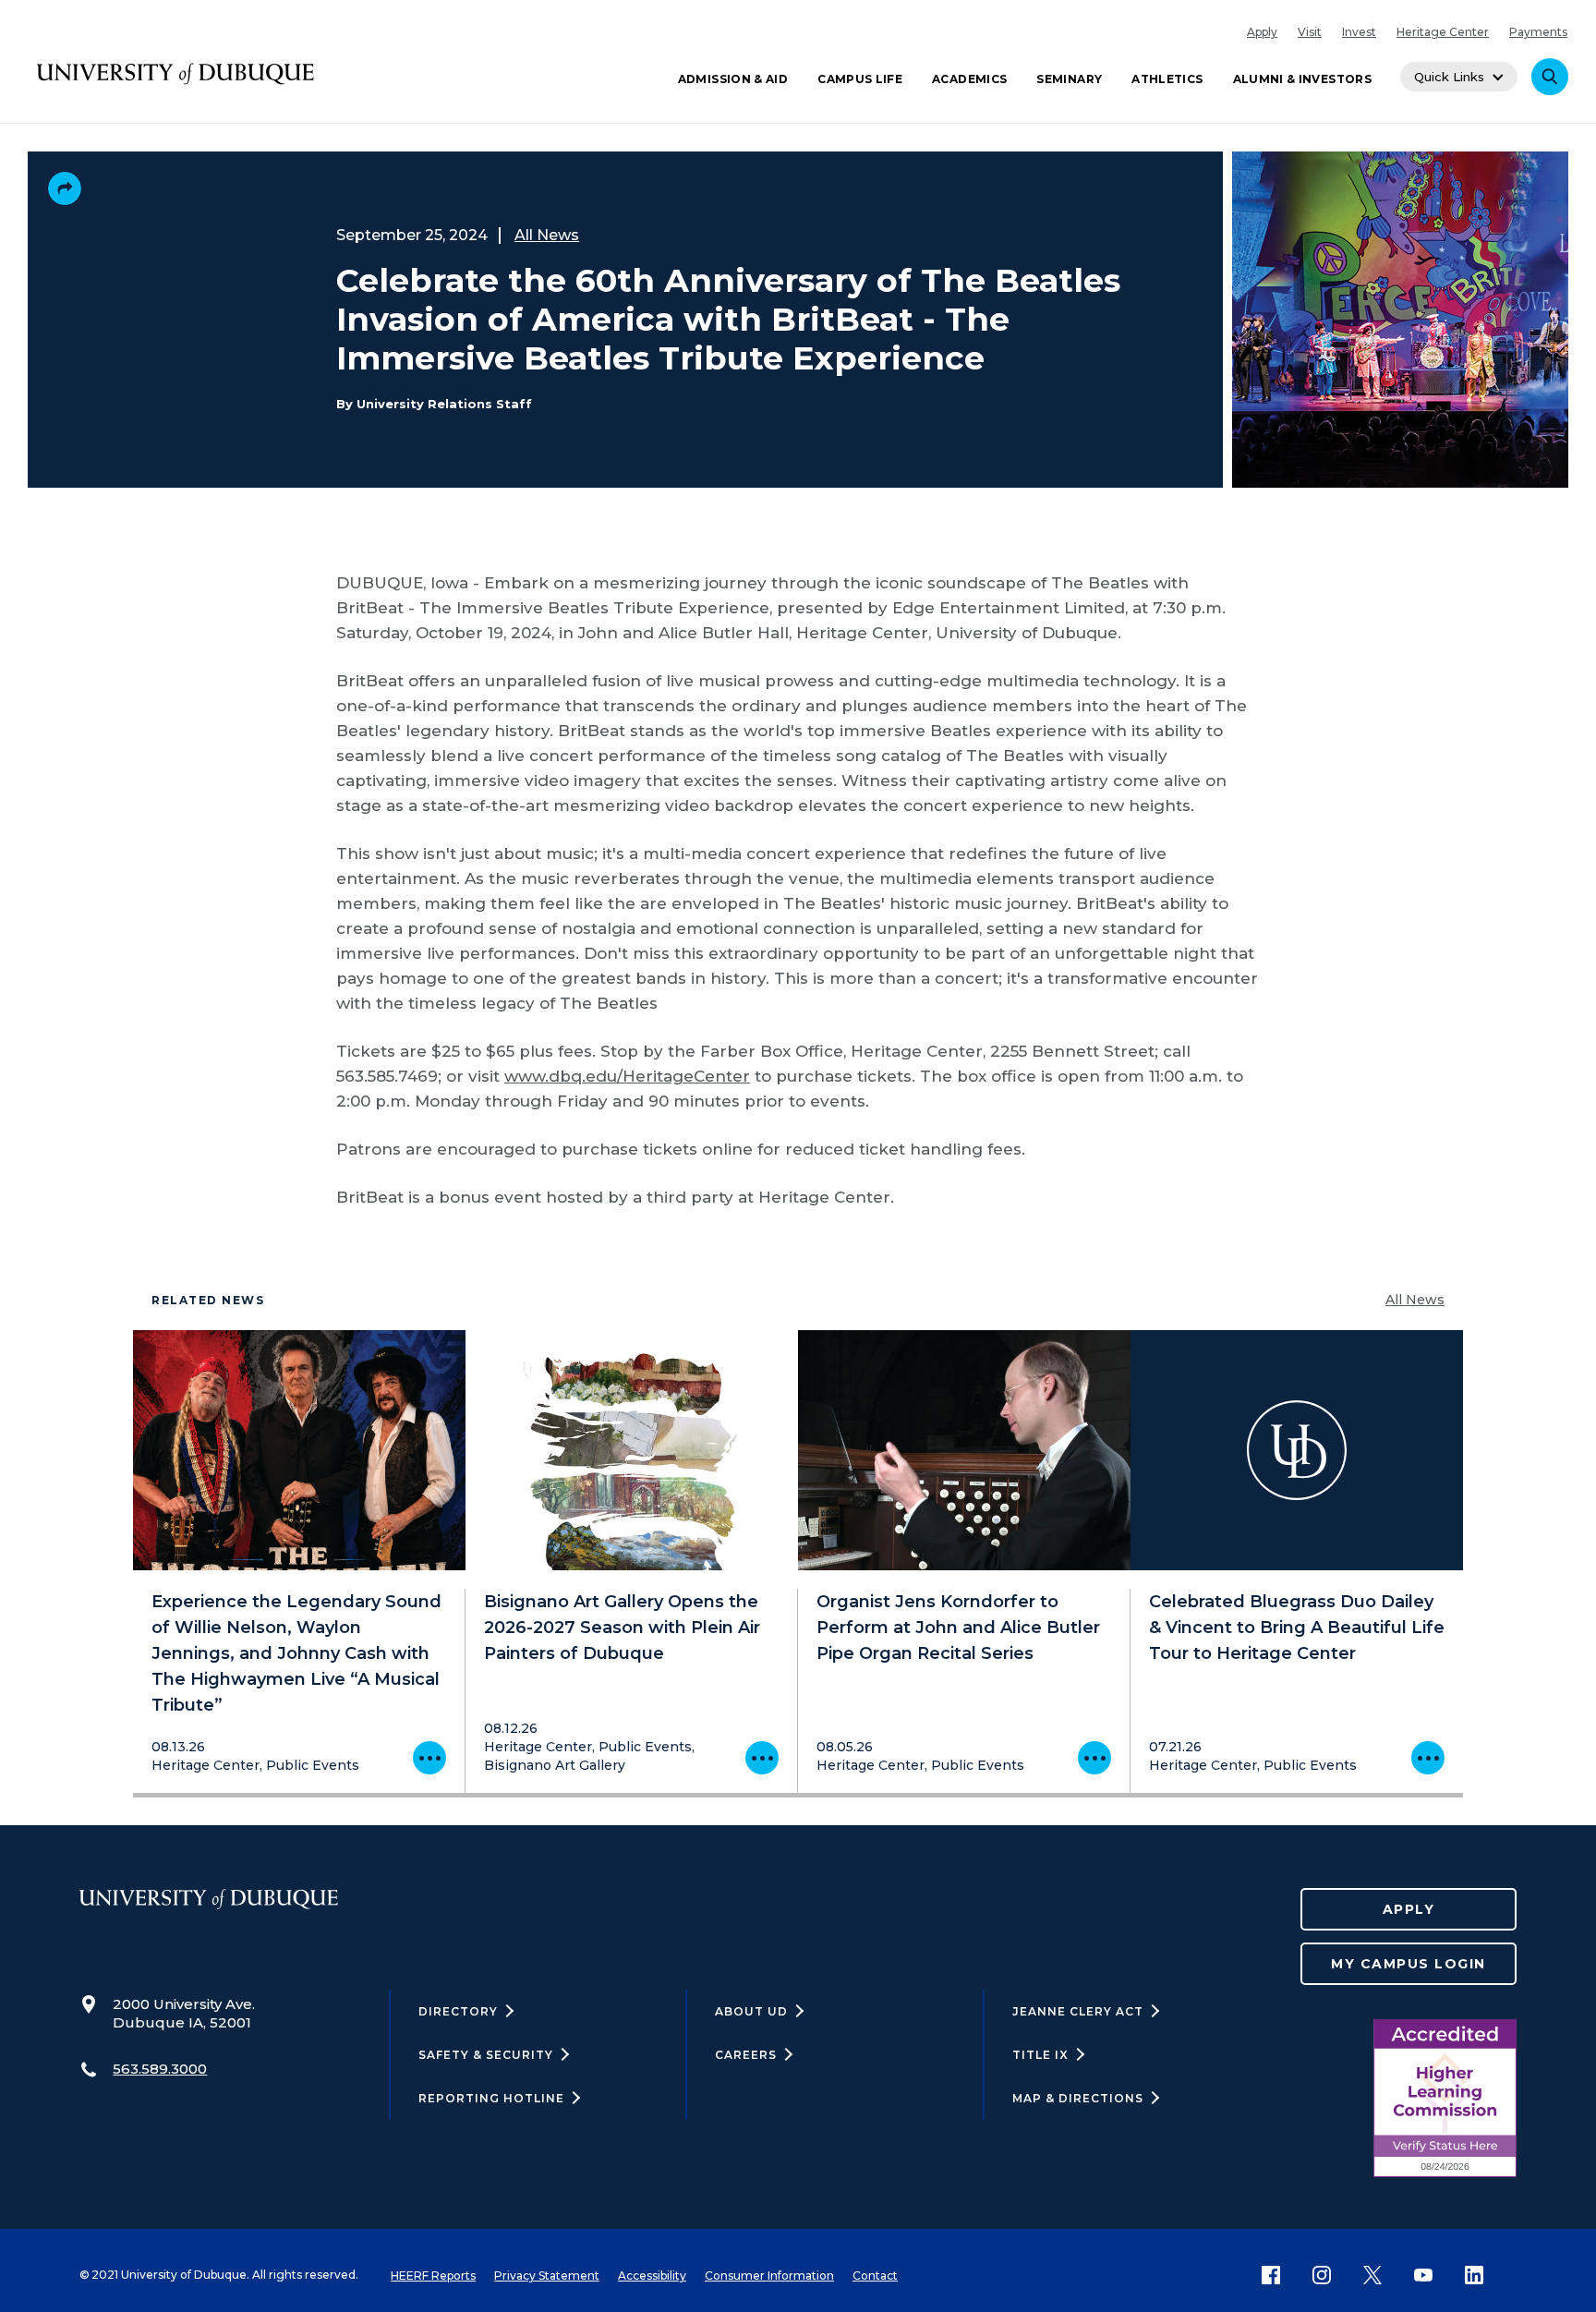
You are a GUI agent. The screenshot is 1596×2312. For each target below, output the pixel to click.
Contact (875, 2276)
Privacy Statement (547, 2276)
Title (1040, 2055)
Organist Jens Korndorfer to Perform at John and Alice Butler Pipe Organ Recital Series (958, 1628)
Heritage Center (1443, 32)
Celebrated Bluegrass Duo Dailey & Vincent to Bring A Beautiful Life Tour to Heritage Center (1297, 1628)
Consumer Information (769, 2276)
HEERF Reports (433, 2276)
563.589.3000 (160, 2069)
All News (547, 235)
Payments (1538, 32)
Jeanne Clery (1078, 2011)
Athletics (1167, 79)
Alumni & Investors (1302, 79)
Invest (1359, 32)
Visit (1310, 32)
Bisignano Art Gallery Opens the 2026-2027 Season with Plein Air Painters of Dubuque (622, 1628)
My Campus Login (1409, 1964)
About (751, 2011)
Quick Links (1449, 77)
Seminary (1069, 79)
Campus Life (860, 79)
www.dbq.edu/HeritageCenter (627, 1076)
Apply (1262, 32)
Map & (1078, 2098)
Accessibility (652, 2276)
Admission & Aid (733, 79)
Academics (969, 79)
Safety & (486, 2055)
